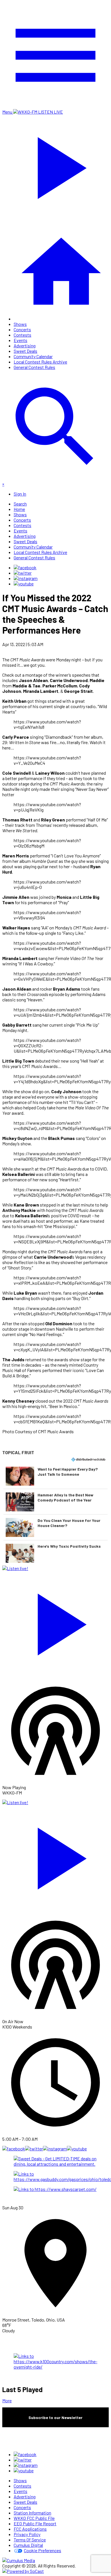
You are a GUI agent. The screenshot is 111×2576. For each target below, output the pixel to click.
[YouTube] (24, 584)
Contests (22, 335)
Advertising (25, 346)
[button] (55, 1476)
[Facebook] (25, 567)
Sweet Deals (25, 351)
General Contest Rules (34, 367)
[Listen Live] (55, 1622)
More (7, 2400)
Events (20, 340)
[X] (23, 573)
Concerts (22, 329)
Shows (20, 324)
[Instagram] (26, 578)
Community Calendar (33, 356)
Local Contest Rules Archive (40, 362)
